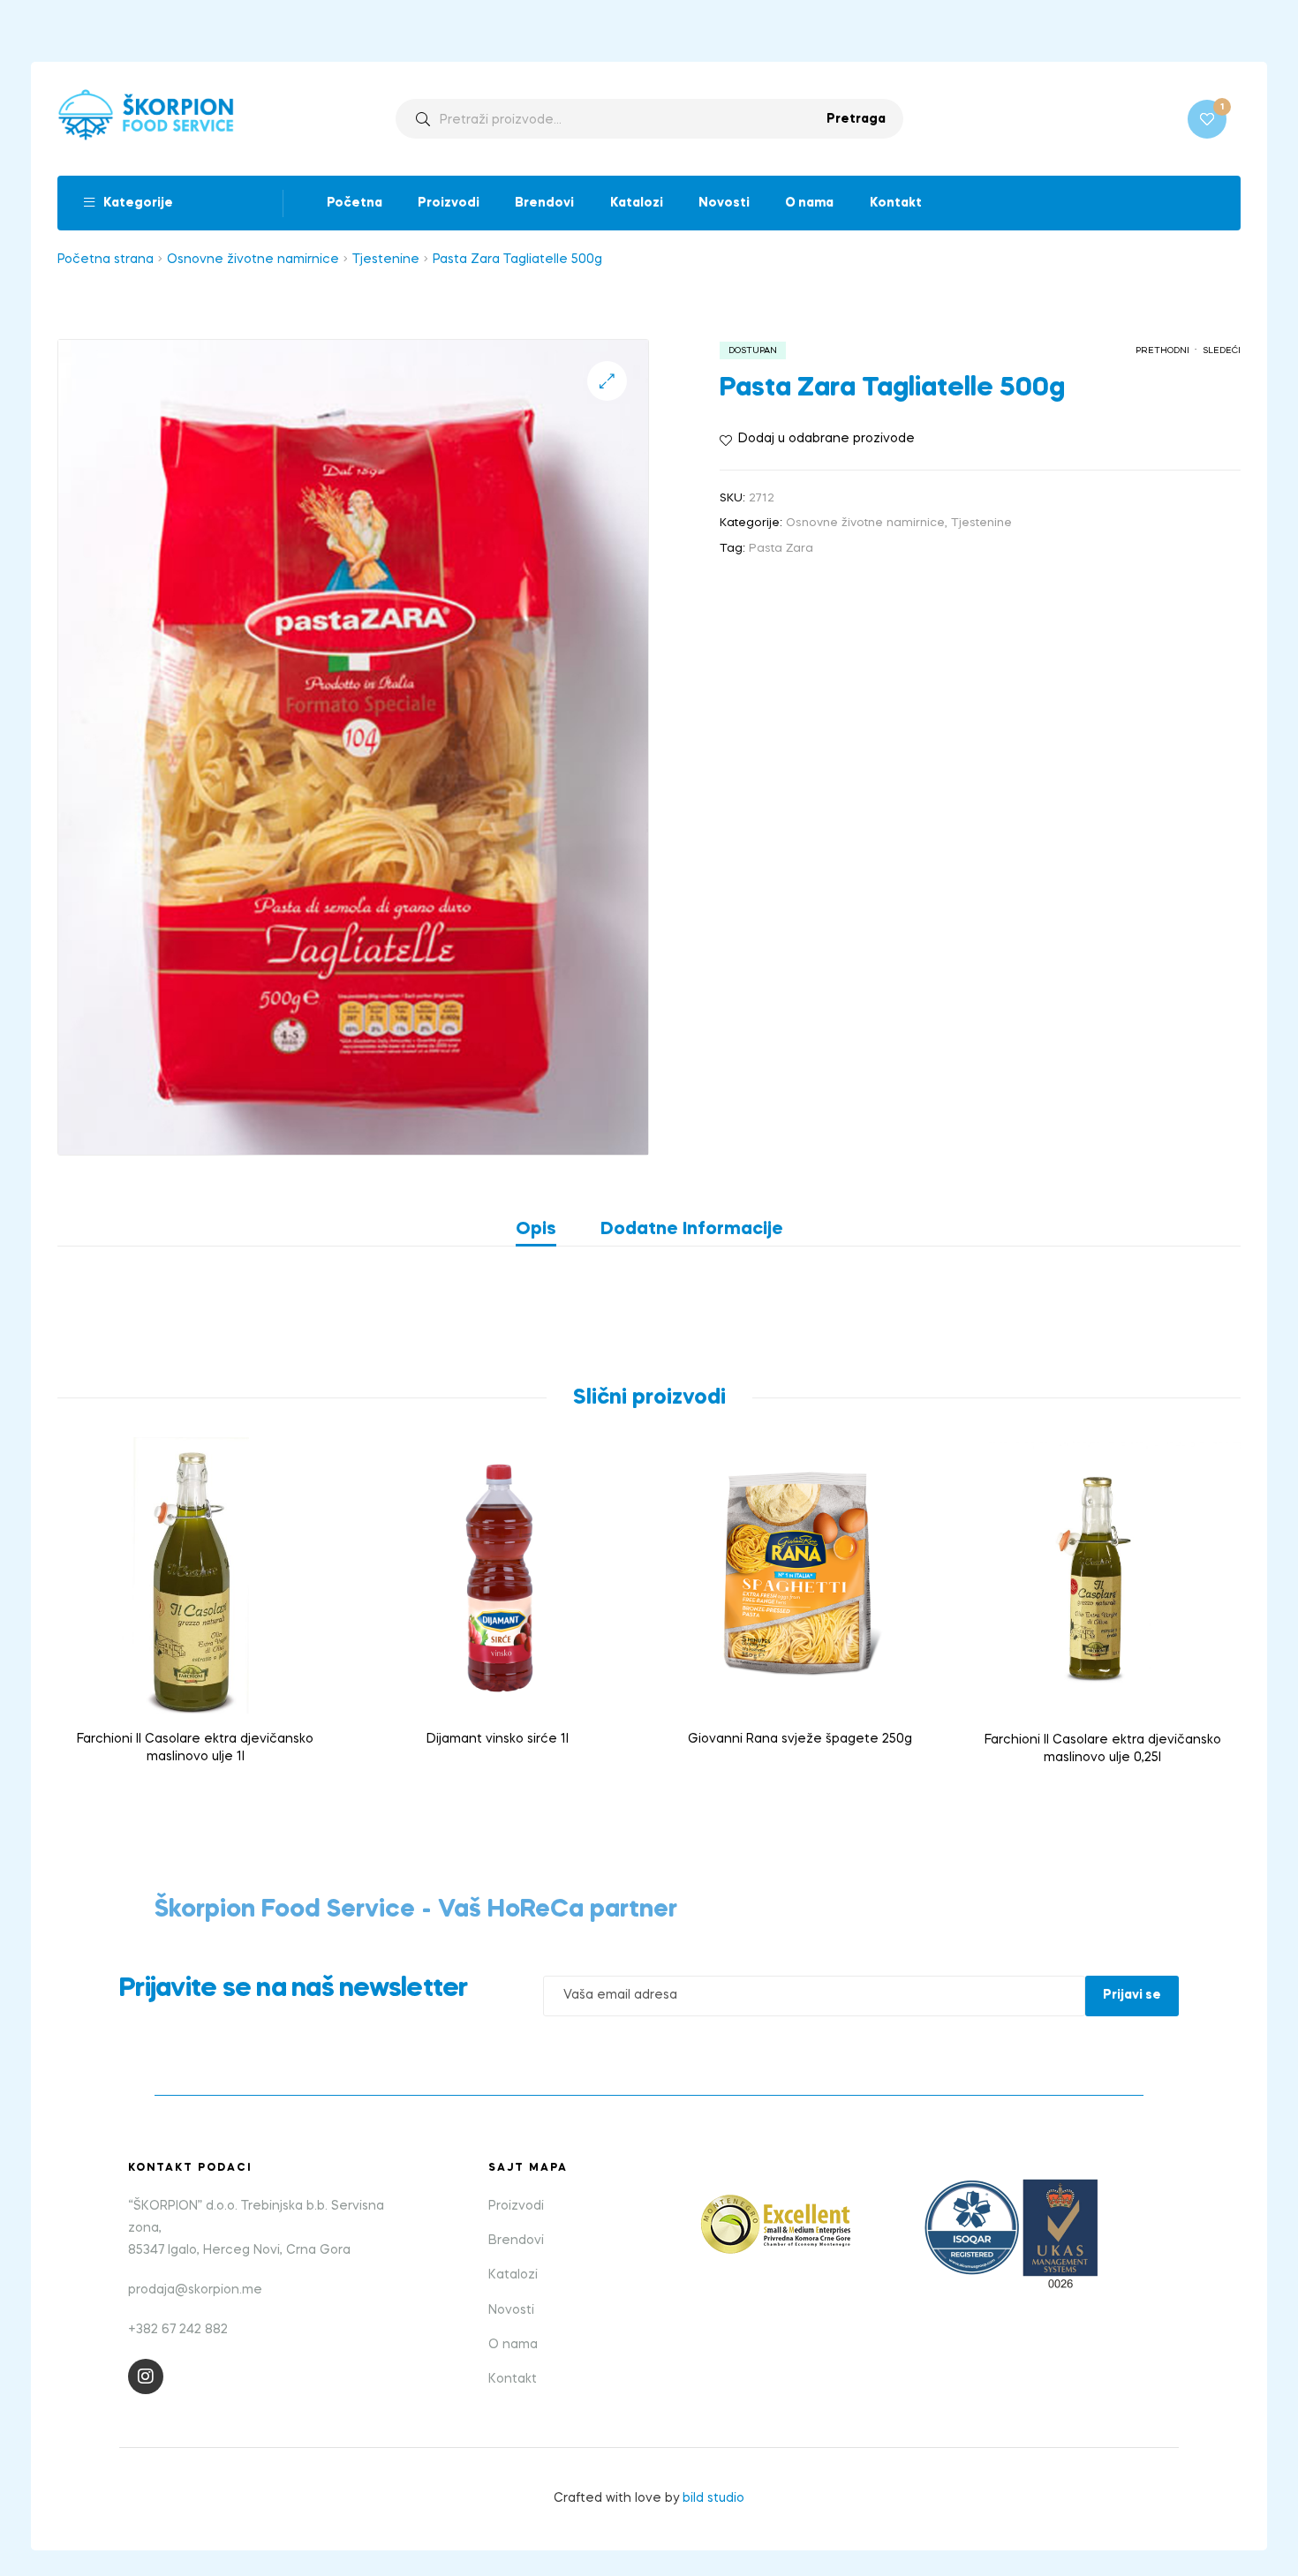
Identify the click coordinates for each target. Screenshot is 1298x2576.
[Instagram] (146, 2376)
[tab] (547, 1230)
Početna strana (106, 260)
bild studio (713, 2498)
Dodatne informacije (692, 1230)
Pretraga (856, 119)
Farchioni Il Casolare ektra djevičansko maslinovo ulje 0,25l (1103, 1749)
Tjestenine (386, 260)
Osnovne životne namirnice (253, 260)
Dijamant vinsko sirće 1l (498, 1739)
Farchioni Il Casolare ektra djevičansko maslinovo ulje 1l (195, 1748)
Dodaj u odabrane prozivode (826, 439)
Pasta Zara (781, 549)
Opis (536, 1230)
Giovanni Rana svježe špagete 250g (800, 1739)
